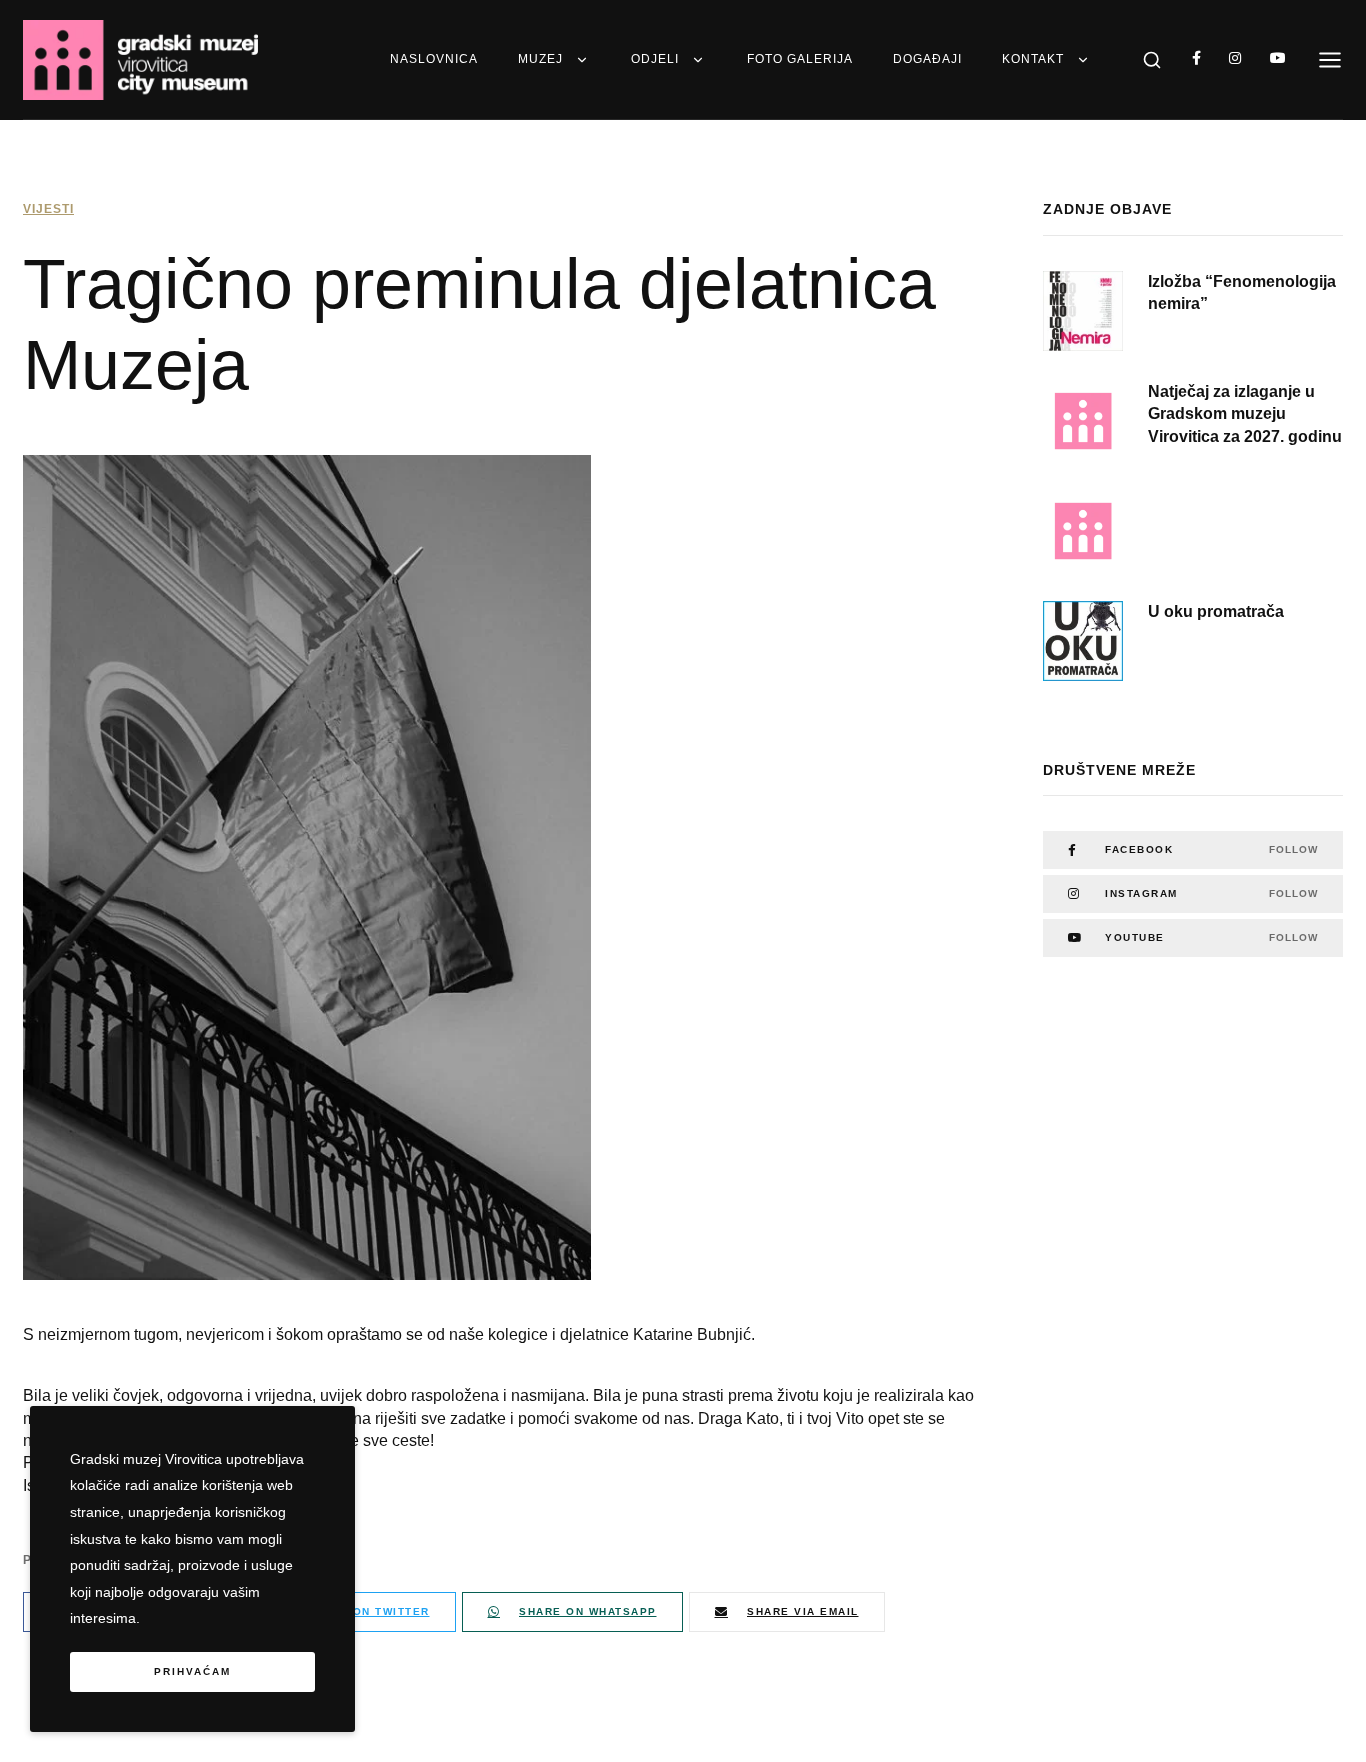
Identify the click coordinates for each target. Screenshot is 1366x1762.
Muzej (540, 59)
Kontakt (1033, 59)
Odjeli (655, 59)
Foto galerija (800, 59)
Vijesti (48, 209)
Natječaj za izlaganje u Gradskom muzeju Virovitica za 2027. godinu (1245, 414)
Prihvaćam (192, 1671)
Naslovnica (434, 59)
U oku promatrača (1216, 611)
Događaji (927, 59)
